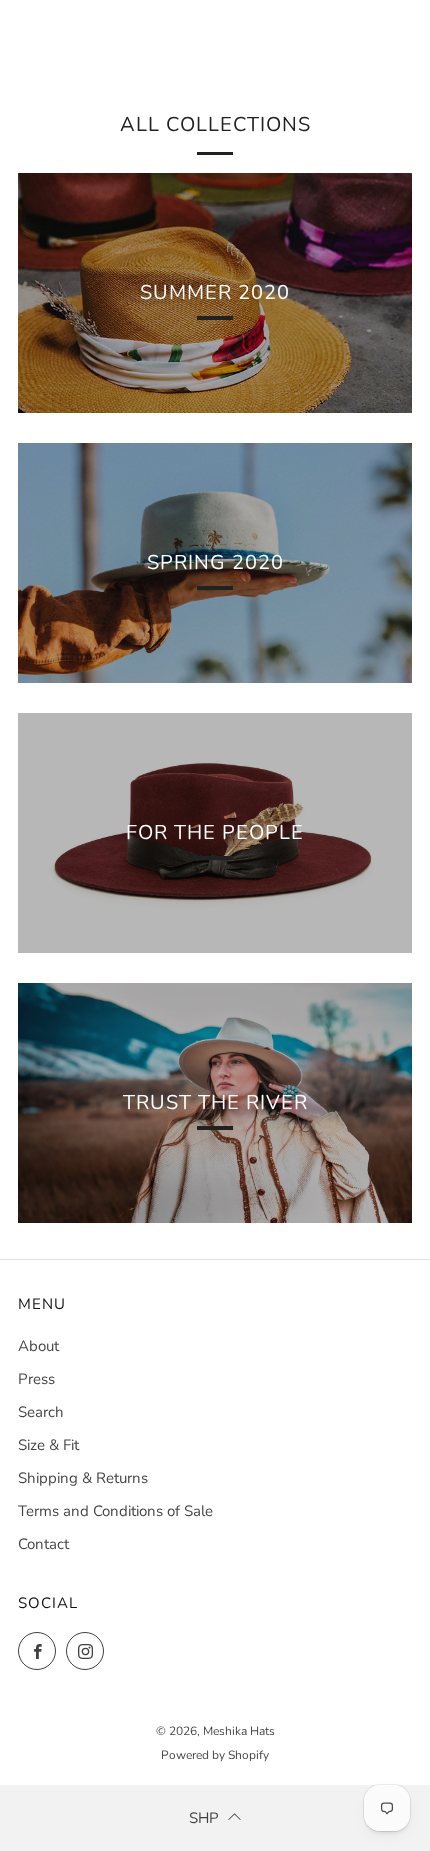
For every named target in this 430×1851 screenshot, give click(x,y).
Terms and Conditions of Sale (115, 1511)
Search (41, 1412)
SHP (204, 1818)
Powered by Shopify (215, 1755)
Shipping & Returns (83, 1478)
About (38, 1346)
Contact (43, 1544)
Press (36, 1379)
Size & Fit (48, 1445)
